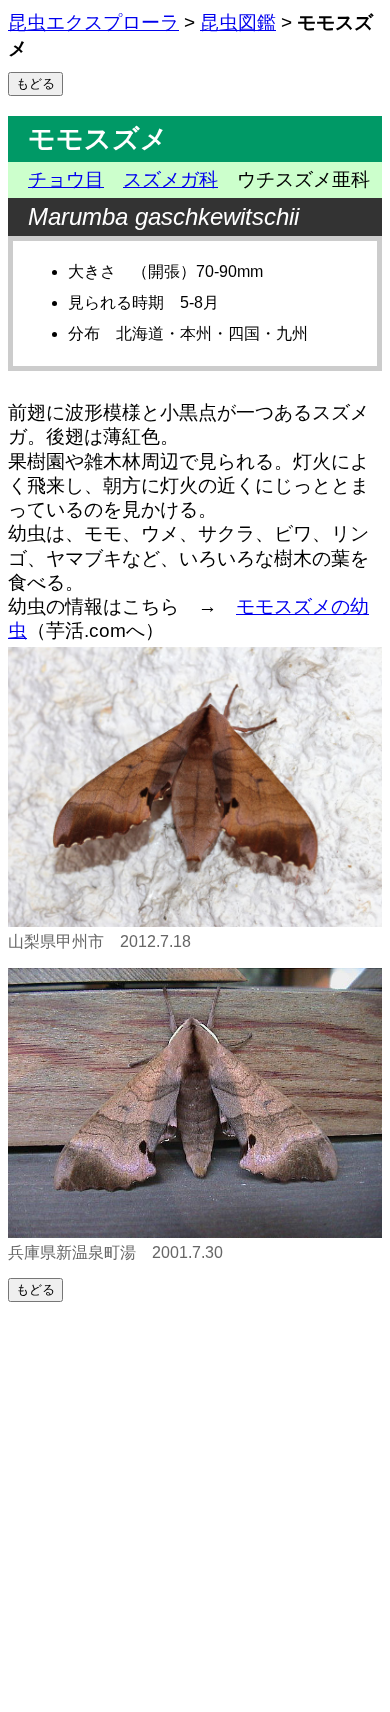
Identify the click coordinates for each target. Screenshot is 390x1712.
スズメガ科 (170, 179)
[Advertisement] (195, 1507)
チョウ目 (66, 179)
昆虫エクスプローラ (93, 22)
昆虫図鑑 (238, 22)
